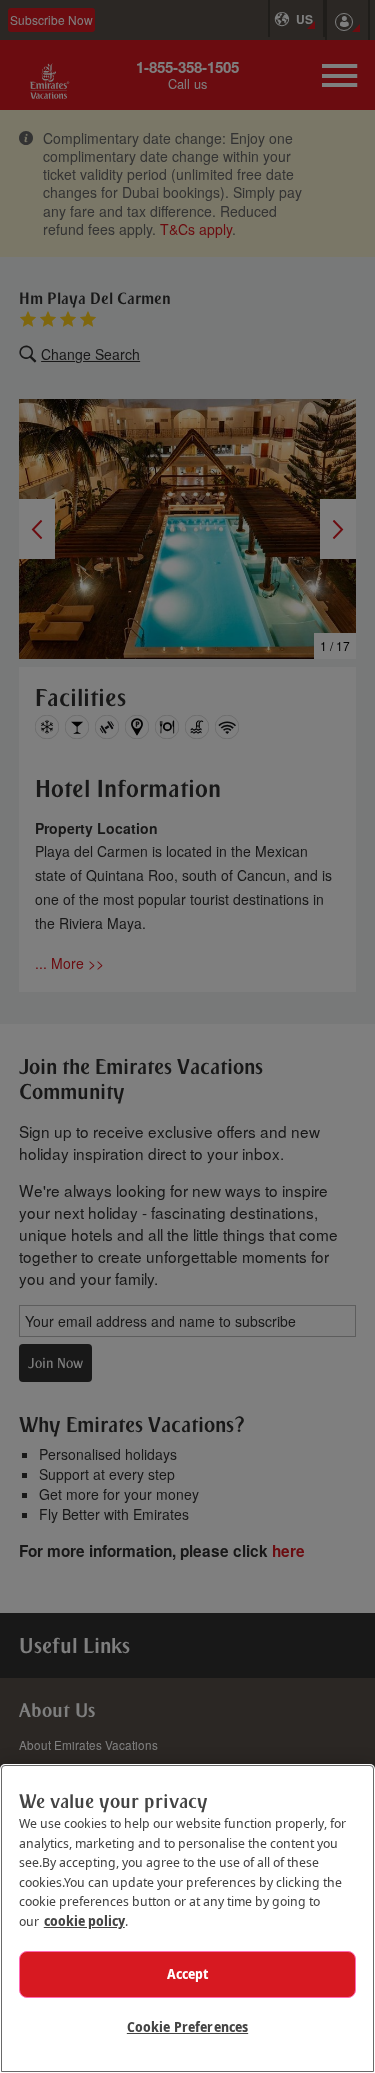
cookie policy (84, 1921)
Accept (188, 1974)
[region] (187, 1918)
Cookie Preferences (187, 2027)
